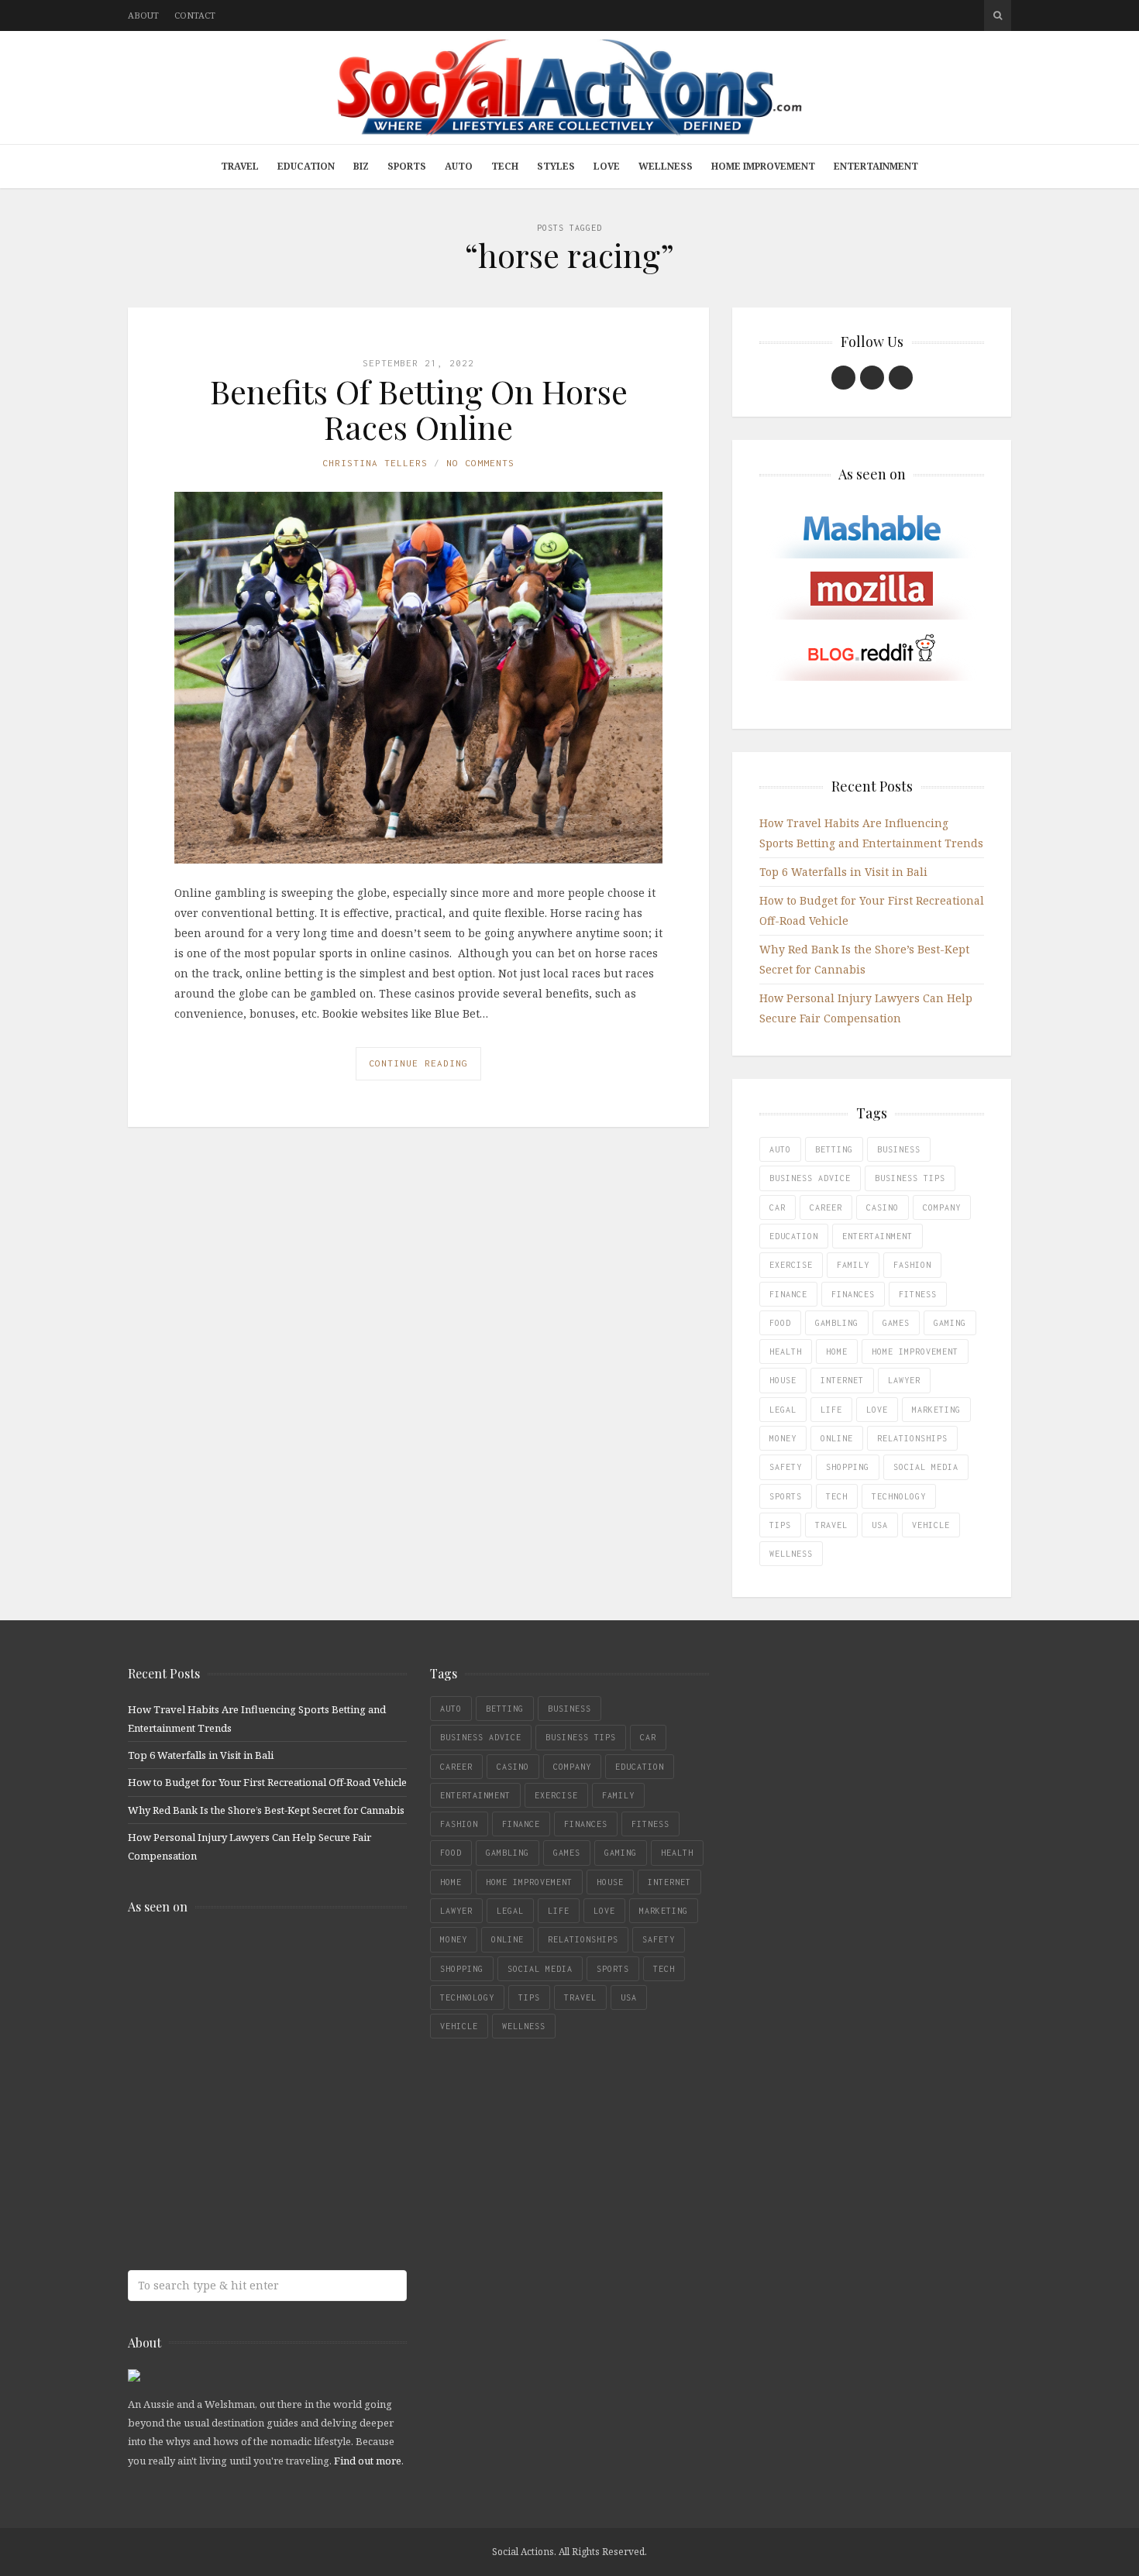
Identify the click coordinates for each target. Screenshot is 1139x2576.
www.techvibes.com (240, 2143)
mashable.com (240, 1960)
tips (780, 1525)
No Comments (480, 463)
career (826, 1207)
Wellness (666, 166)
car (778, 1207)
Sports (407, 166)
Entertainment (876, 166)
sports (786, 1496)
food (780, 1323)
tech (837, 1496)
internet (842, 1380)
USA (880, 1525)
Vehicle (931, 1525)
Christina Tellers (375, 463)
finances (853, 1294)
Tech (505, 166)
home (837, 1352)
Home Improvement (763, 166)
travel (831, 1525)
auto (780, 1149)
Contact (195, 15)
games (896, 1323)
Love (607, 166)
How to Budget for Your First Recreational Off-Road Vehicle (267, 1782)
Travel (240, 166)
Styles (556, 166)
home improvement (915, 1352)
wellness (791, 1554)
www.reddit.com (240, 2082)
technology (899, 1496)
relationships (912, 1438)
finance (788, 1294)
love (877, 1410)
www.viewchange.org (240, 2205)
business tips (910, 1178)
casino (883, 1207)
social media (926, 1467)
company (942, 1207)
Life (831, 1410)
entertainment (877, 1236)
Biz (361, 166)
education (794, 1236)
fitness (918, 1294)
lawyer (904, 1380)
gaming (950, 1323)
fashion (912, 1265)
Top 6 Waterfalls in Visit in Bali (843, 872)
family (853, 1265)
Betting (834, 1149)
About (143, 15)
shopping (848, 1467)
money (783, 1438)
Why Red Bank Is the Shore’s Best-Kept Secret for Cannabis (266, 1810)
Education (306, 166)
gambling (837, 1323)
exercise (791, 1265)
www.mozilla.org (240, 2021)
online (837, 1438)
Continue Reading (418, 1063)
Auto (459, 166)
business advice (810, 1178)
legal (783, 1410)
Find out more (368, 2461)
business (899, 1149)
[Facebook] (843, 378)
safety (786, 1467)
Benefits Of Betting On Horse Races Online (419, 409)
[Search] (998, 15)
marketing (936, 1410)
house (783, 1380)
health (786, 1352)
